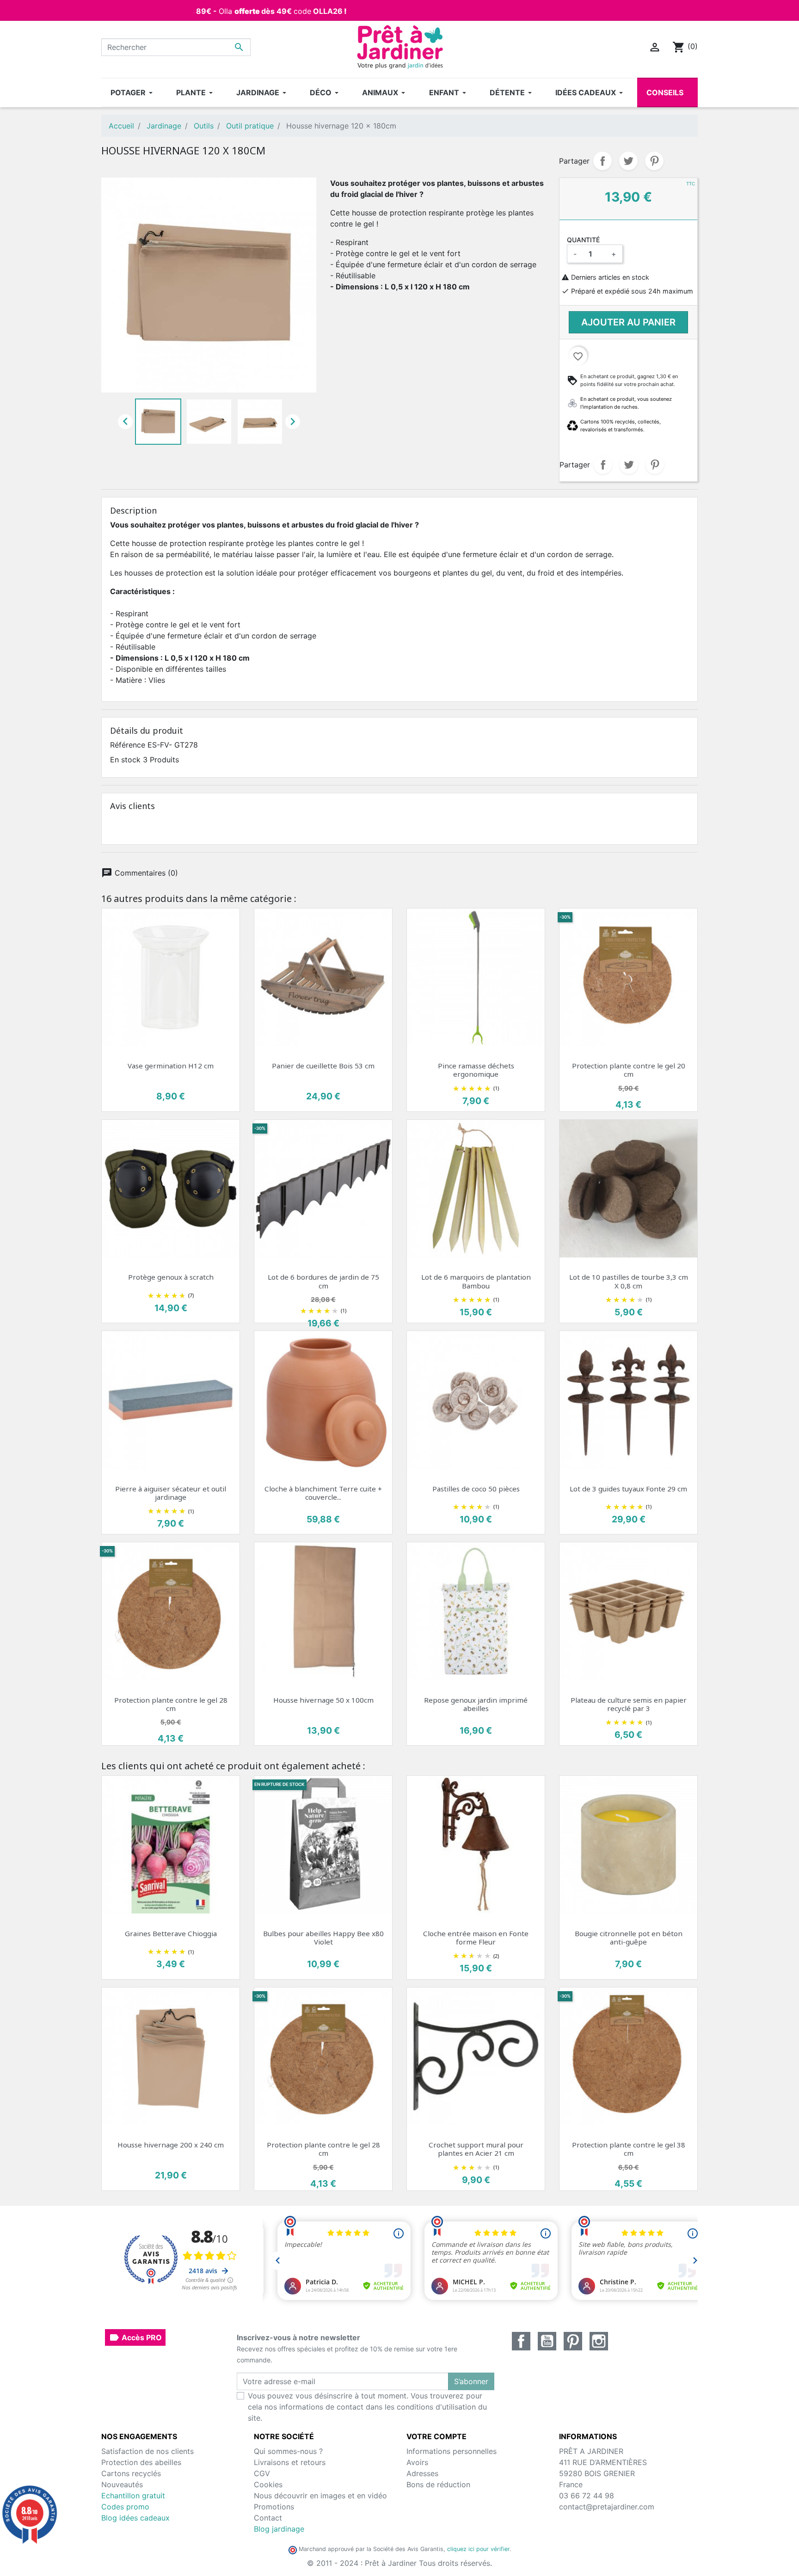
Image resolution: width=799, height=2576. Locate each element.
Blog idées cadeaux (135, 2518)
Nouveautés (122, 2484)
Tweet (628, 161)
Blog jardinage (279, 2529)
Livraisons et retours (290, 2462)
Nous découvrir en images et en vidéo (320, 2496)
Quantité (583, 240)
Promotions (274, 2507)
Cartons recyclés (131, 2473)
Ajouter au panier (628, 322)
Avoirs (417, 2462)
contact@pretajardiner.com (607, 2507)
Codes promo (125, 2507)
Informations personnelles (452, 2451)
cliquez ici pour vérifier (478, 2549)
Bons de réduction (438, 2484)
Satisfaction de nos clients (148, 2451)
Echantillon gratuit (133, 2496)
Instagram (599, 2341)
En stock (125, 760)
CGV (262, 2473)
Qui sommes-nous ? (288, 2451)
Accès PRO (135, 2337)
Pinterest (654, 161)
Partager (602, 161)
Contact (268, 2518)
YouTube (547, 2341)
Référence (128, 745)
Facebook (521, 2341)
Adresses (422, 2473)
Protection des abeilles (141, 2462)
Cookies (268, 2484)
